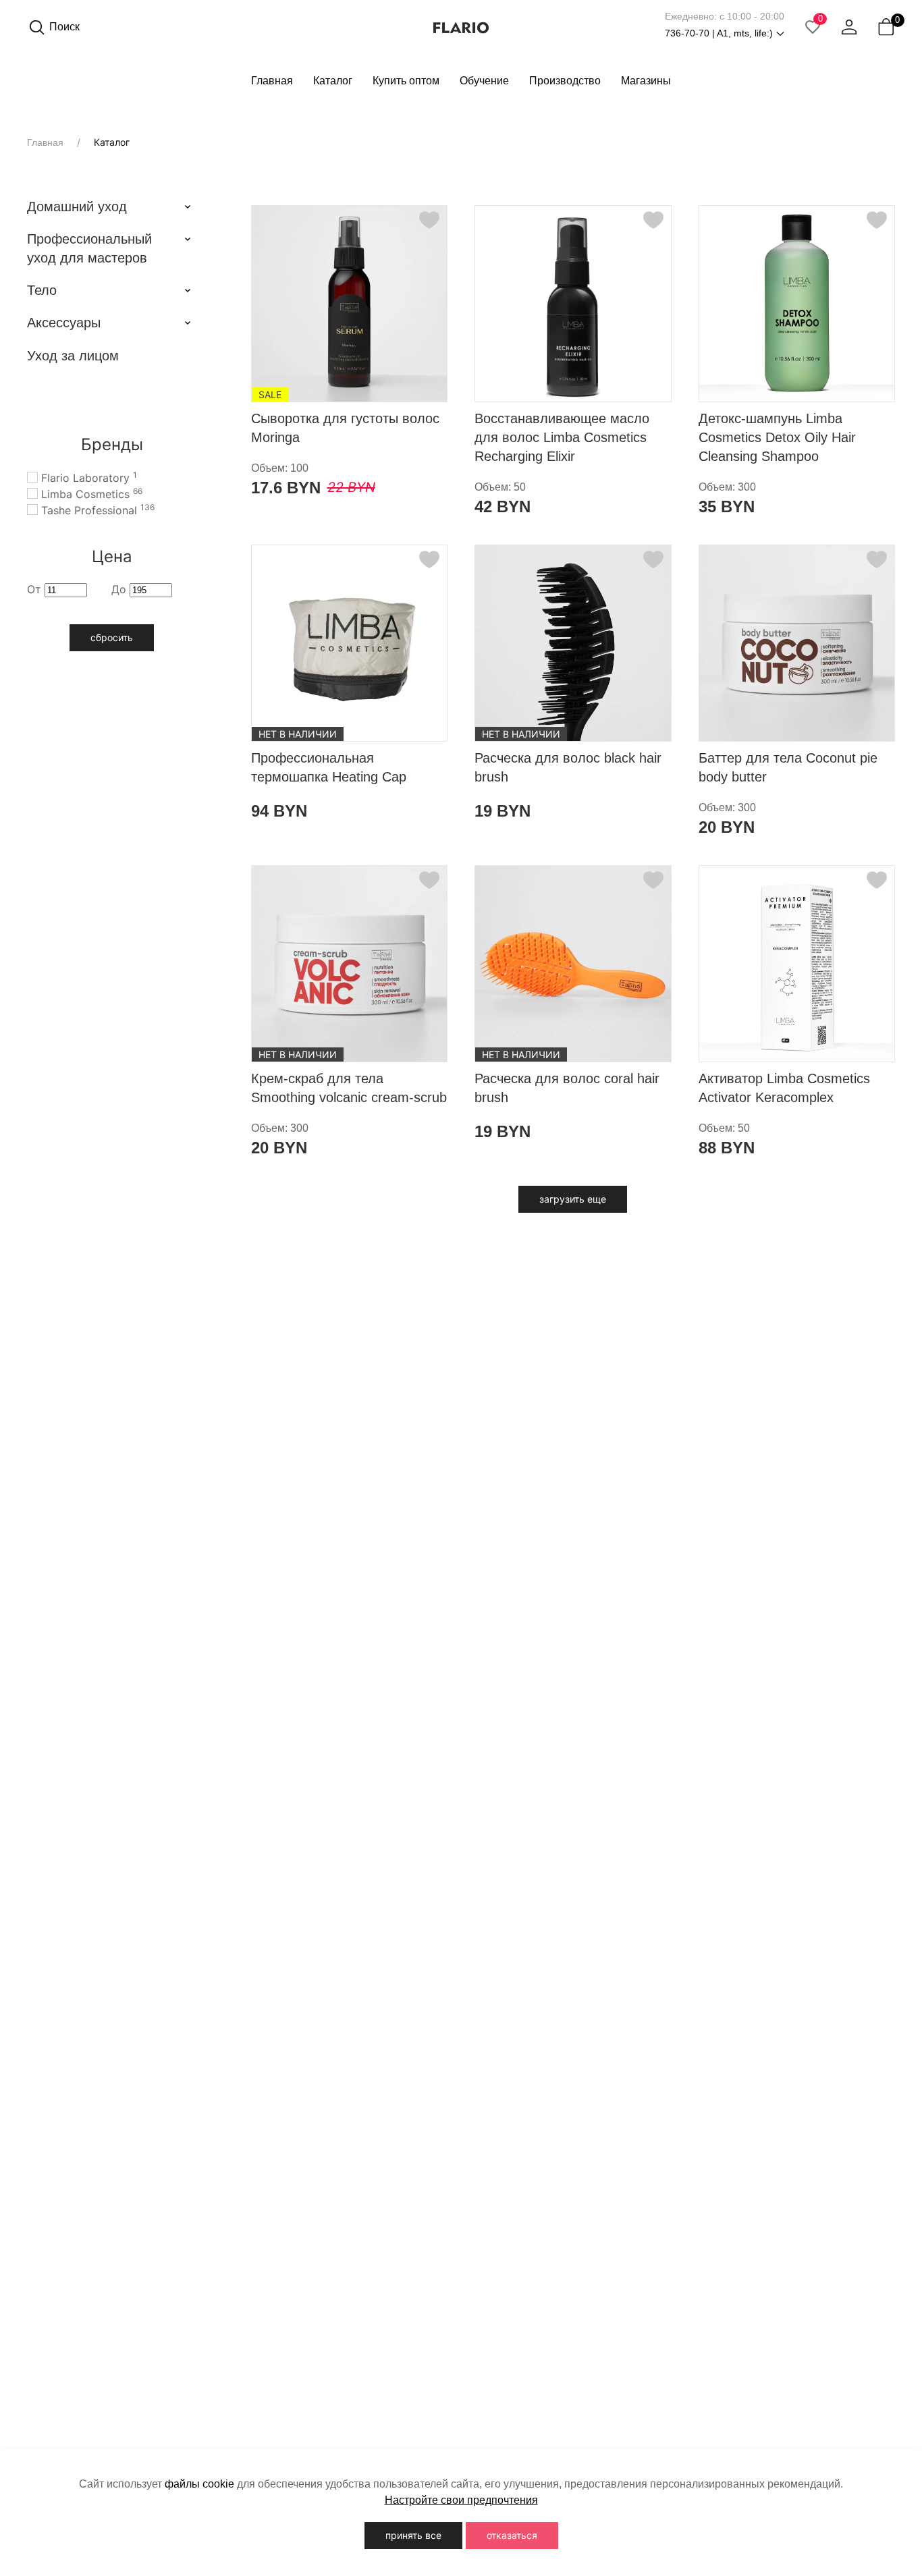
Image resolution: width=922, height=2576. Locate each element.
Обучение (484, 81)
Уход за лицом (73, 356)
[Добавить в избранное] (429, 220)
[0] (886, 27)
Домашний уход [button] (77, 207)
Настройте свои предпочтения (461, 2500)
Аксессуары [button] (64, 323)
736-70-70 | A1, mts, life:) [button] (719, 33)
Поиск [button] (64, 27)
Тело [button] (42, 290)
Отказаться (512, 2535)
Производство (565, 81)
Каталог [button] (333, 81)
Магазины (646, 81)
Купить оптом (406, 81)
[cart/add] (428, 386)
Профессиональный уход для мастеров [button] (89, 248)
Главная (272, 81)
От (36, 589)
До (120, 589)
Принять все (413, 2535)
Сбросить (112, 637)
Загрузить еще (573, 1199)
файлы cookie (199, 2484)
